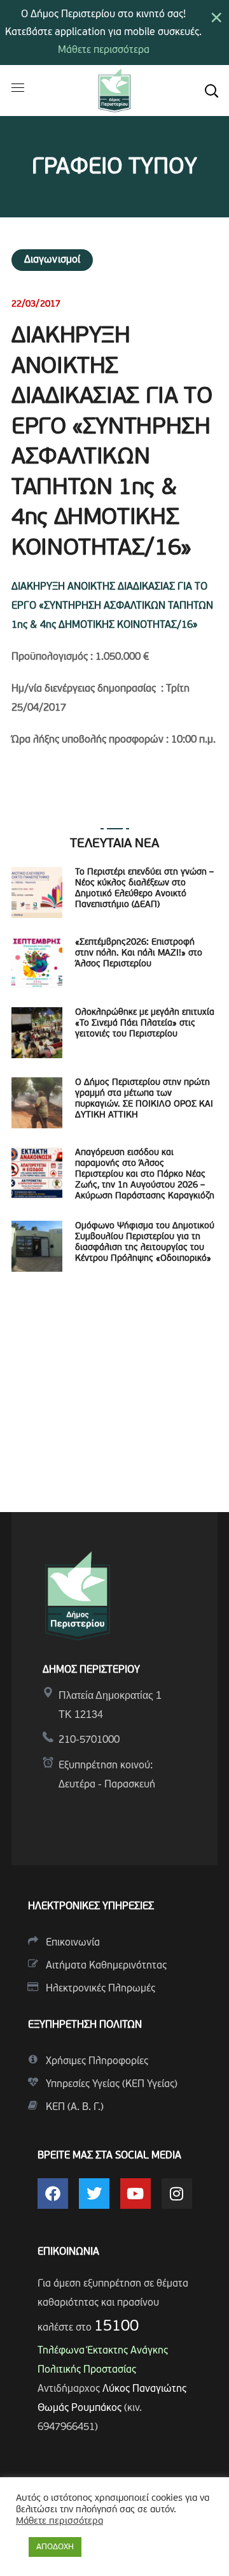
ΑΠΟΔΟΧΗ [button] (55, 2547)
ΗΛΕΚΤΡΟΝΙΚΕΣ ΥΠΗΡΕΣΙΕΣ (91, 1907)
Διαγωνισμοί (52, 260)
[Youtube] (135, 2194)
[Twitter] (94, 2194)
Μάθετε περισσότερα (104, 50)
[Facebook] (53, 2194)
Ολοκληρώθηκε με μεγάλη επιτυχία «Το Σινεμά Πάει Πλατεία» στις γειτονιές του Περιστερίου (145, 1023)
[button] (211, 91)
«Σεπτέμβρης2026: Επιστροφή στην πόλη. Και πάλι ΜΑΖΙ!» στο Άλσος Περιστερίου (139, 953)
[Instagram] (177, 2194)
